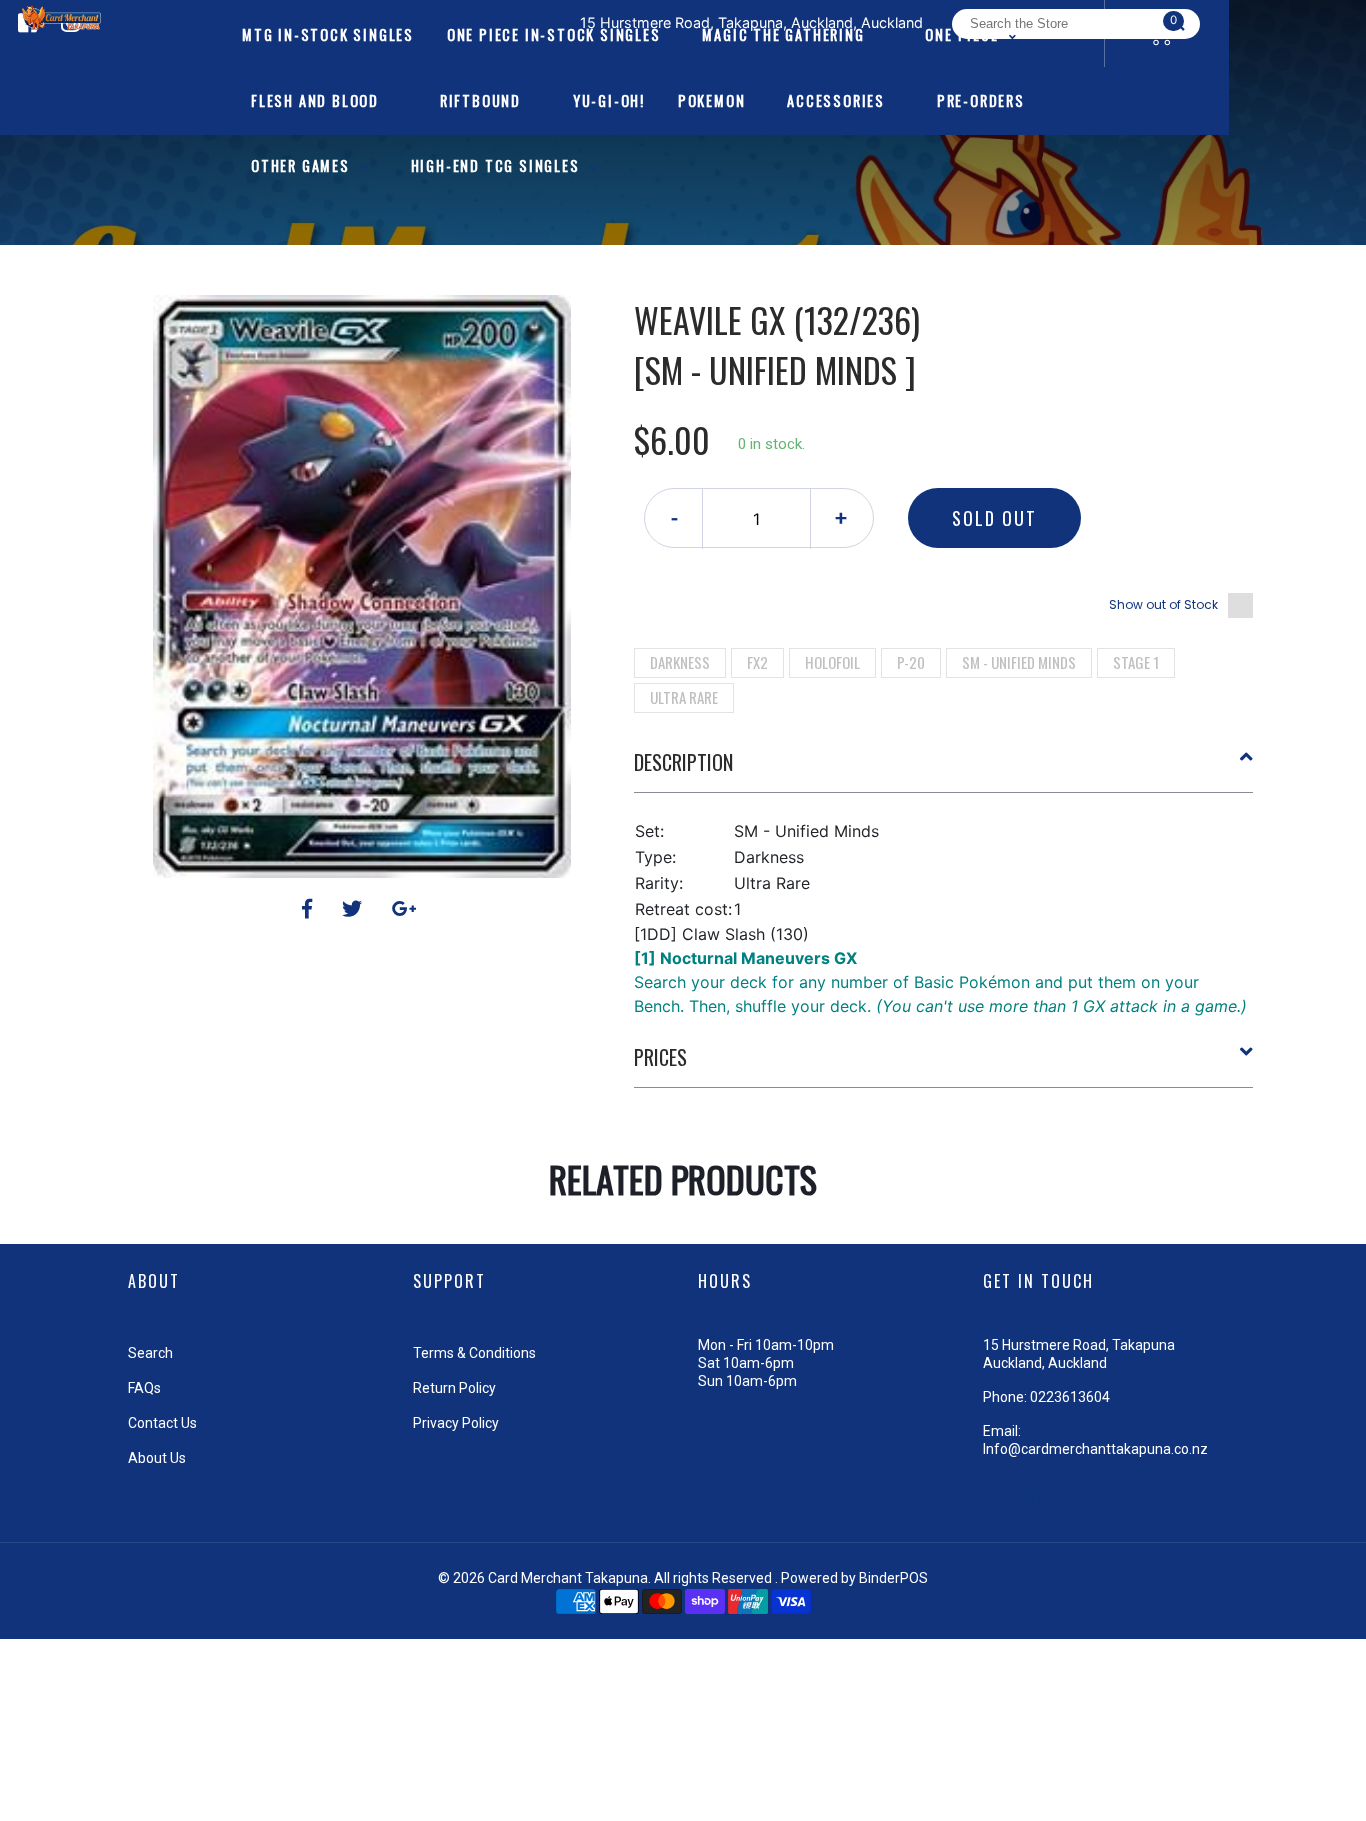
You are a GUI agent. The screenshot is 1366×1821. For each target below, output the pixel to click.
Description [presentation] (683, 762)
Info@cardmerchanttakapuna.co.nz (1095, 1449)
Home (626, 260)
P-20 (911, 662)
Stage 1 (1136, 662)
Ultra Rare (684, 697)
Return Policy (454, 1388)
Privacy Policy (456, 1423)
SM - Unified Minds (1019, 662)
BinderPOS (893, 1578)
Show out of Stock (1163, 604)
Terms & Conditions (474, 1353)
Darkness (680, 662)
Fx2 (757, 662)
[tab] (944, 770)
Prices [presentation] (660, 1057)
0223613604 (1070, 1397)
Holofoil (832, 662)
